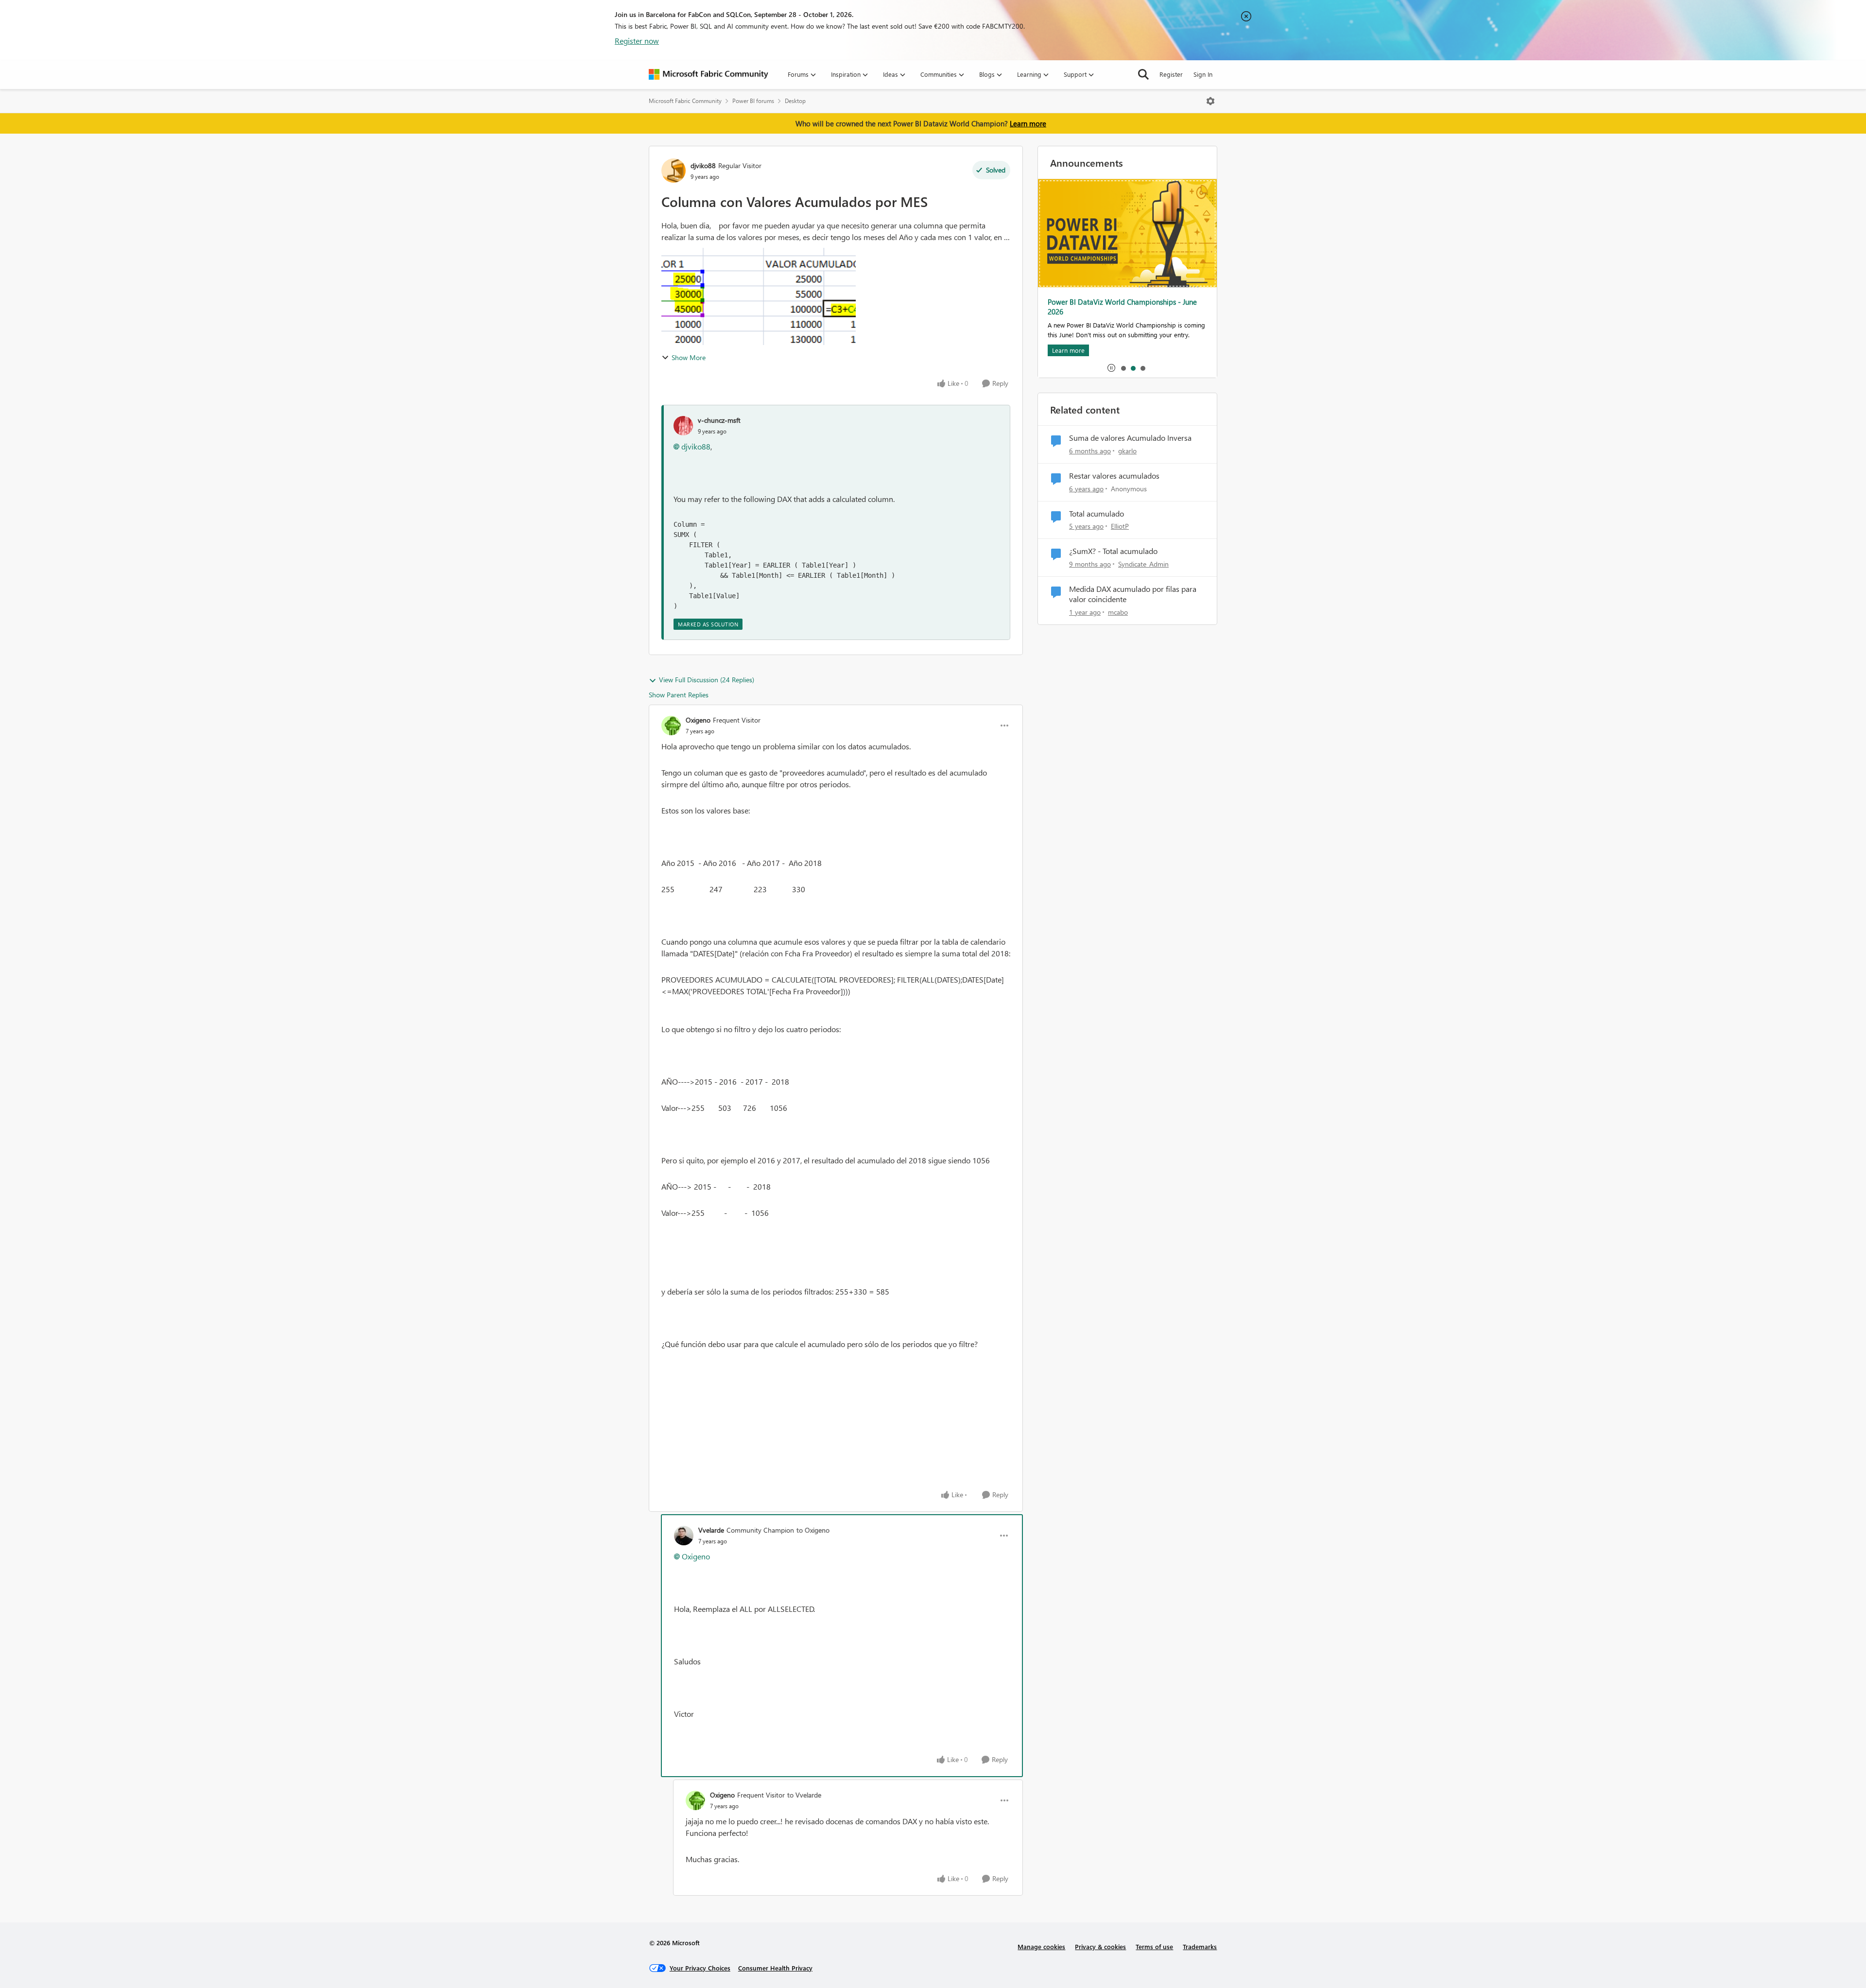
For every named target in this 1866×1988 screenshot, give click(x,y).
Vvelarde (711, 1530)
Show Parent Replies (679, 695)
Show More (689, 357)
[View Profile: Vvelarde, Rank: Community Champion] (684, 1536)
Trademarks (1200, 1946)
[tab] (1123, 368)
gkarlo (1127, 451)
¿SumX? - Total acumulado (1113, 551)
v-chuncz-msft (719, 420)
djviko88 (703, 165)
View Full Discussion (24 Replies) (707, 680)
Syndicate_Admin (1143, 564)
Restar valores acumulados (1114, 476)
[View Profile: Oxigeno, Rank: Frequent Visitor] (671, 726)
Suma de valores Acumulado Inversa (1130, 438)
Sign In (1203, 74)
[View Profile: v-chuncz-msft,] (683, 426)
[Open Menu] (1210, 101)
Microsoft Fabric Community (685, 101)
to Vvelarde (804, 1795)
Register (1171, 74)
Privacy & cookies (1100, 1946)
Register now (637, 41)
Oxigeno (698, 720)
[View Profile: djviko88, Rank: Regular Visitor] (674, 171)
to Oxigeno (813, 1530)
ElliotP (1120, 526)
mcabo (1118, 612)
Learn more (1028, 123)
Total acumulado (1097, 514)
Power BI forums (753, 101)
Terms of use (1154, 1946)
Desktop (795, 101)
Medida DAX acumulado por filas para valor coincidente (1133, 594)
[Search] (1143, 74)
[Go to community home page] (708, 74)
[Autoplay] (1111, 368)
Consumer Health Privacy (775, 1968)
